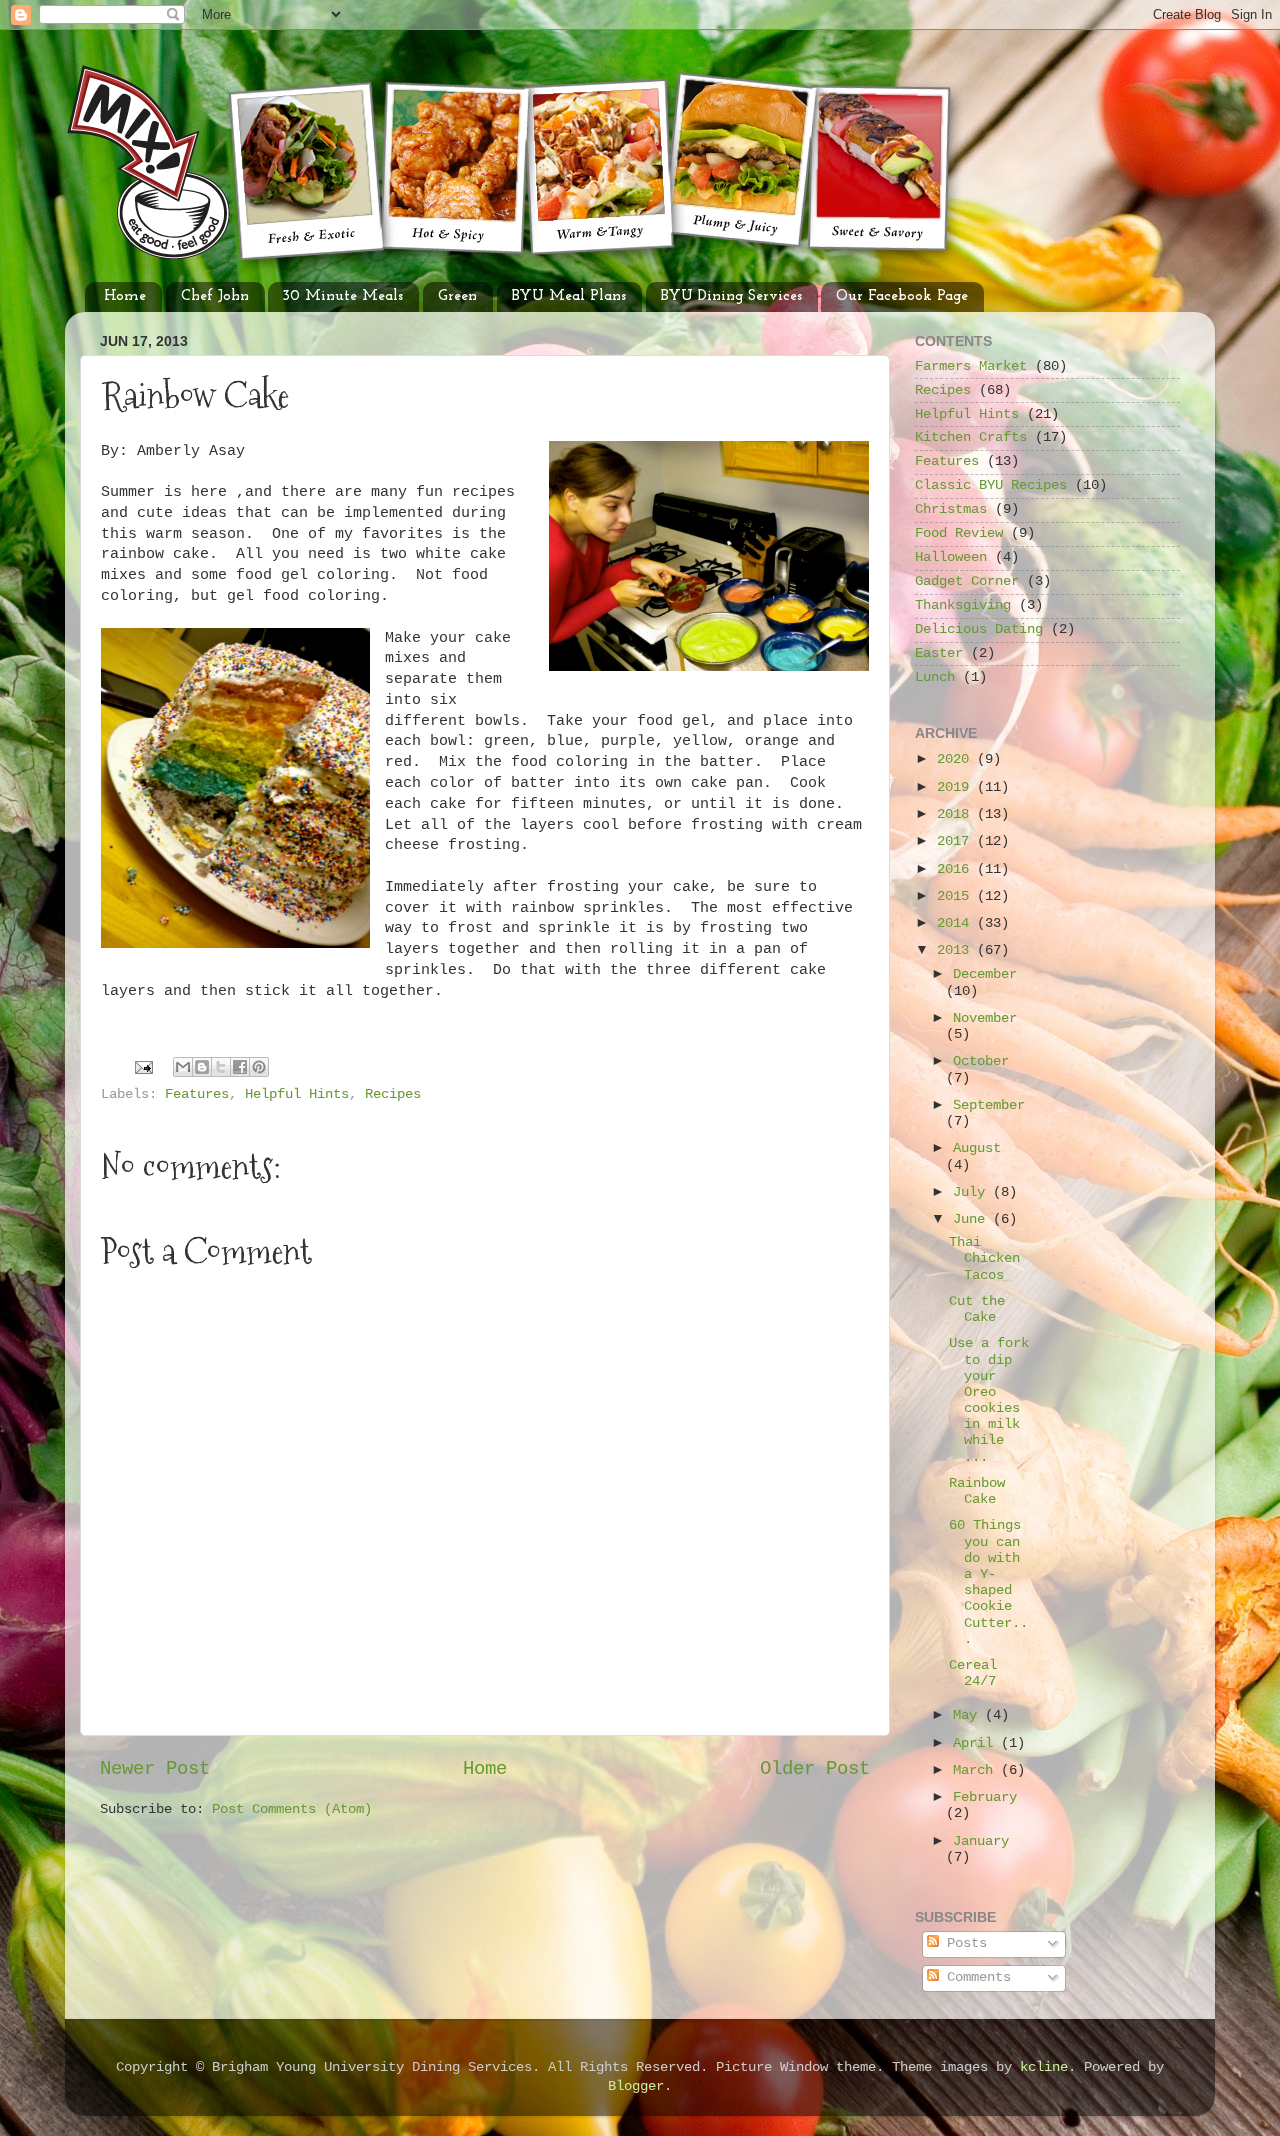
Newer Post (155, 1769)
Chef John (215, 296)
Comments (975, 1977)
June (973, 1219)
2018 (957, 814)
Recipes (393, 1094)
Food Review (959, 533)
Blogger (636, 2086)
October (981, 1061)
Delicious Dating (979, 629)
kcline (1044, 2067)
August (977, 1148)
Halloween (951, 557)
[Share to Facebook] (240, 1067)
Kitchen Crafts (971, 437)
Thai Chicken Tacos (984, 1258)
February (985, 1797)
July (973, 1192)
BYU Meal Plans (569, 296)
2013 (957, 950)
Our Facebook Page (902, 296)
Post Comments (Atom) (292, 1809)
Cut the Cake (977, 1309)
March (977, 1770)
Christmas (951, 509)
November (985, 1018)
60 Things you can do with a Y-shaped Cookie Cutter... (988, 1582)
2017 (957, 841)
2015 (957, 896)
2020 (957, 759)
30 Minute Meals (343, 296)
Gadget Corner (967, 581)
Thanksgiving (963, 605)
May (969, 1715)
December (985, 974)
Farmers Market (971, 366)
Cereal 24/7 (973, 1673)
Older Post (815, 1769)
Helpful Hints (297, 1094)
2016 (957, 869)
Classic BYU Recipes (991, 485)
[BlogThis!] (202, 1067)
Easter (939, 653)
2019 (957, 787)
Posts (963, 1943)
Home (125, 296)
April (977, 1743)
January (981, 1841)
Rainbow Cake (977, 1491)
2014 (957, 923)
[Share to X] (221, 1067)
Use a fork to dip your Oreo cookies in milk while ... (989, 1400)
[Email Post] (144, 1067)
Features (197, 1094)
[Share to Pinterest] (259, 1067)
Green (457, 296)
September (989, 1105)
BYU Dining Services (731, 296)
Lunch (935, 677)
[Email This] (183, 1067)
